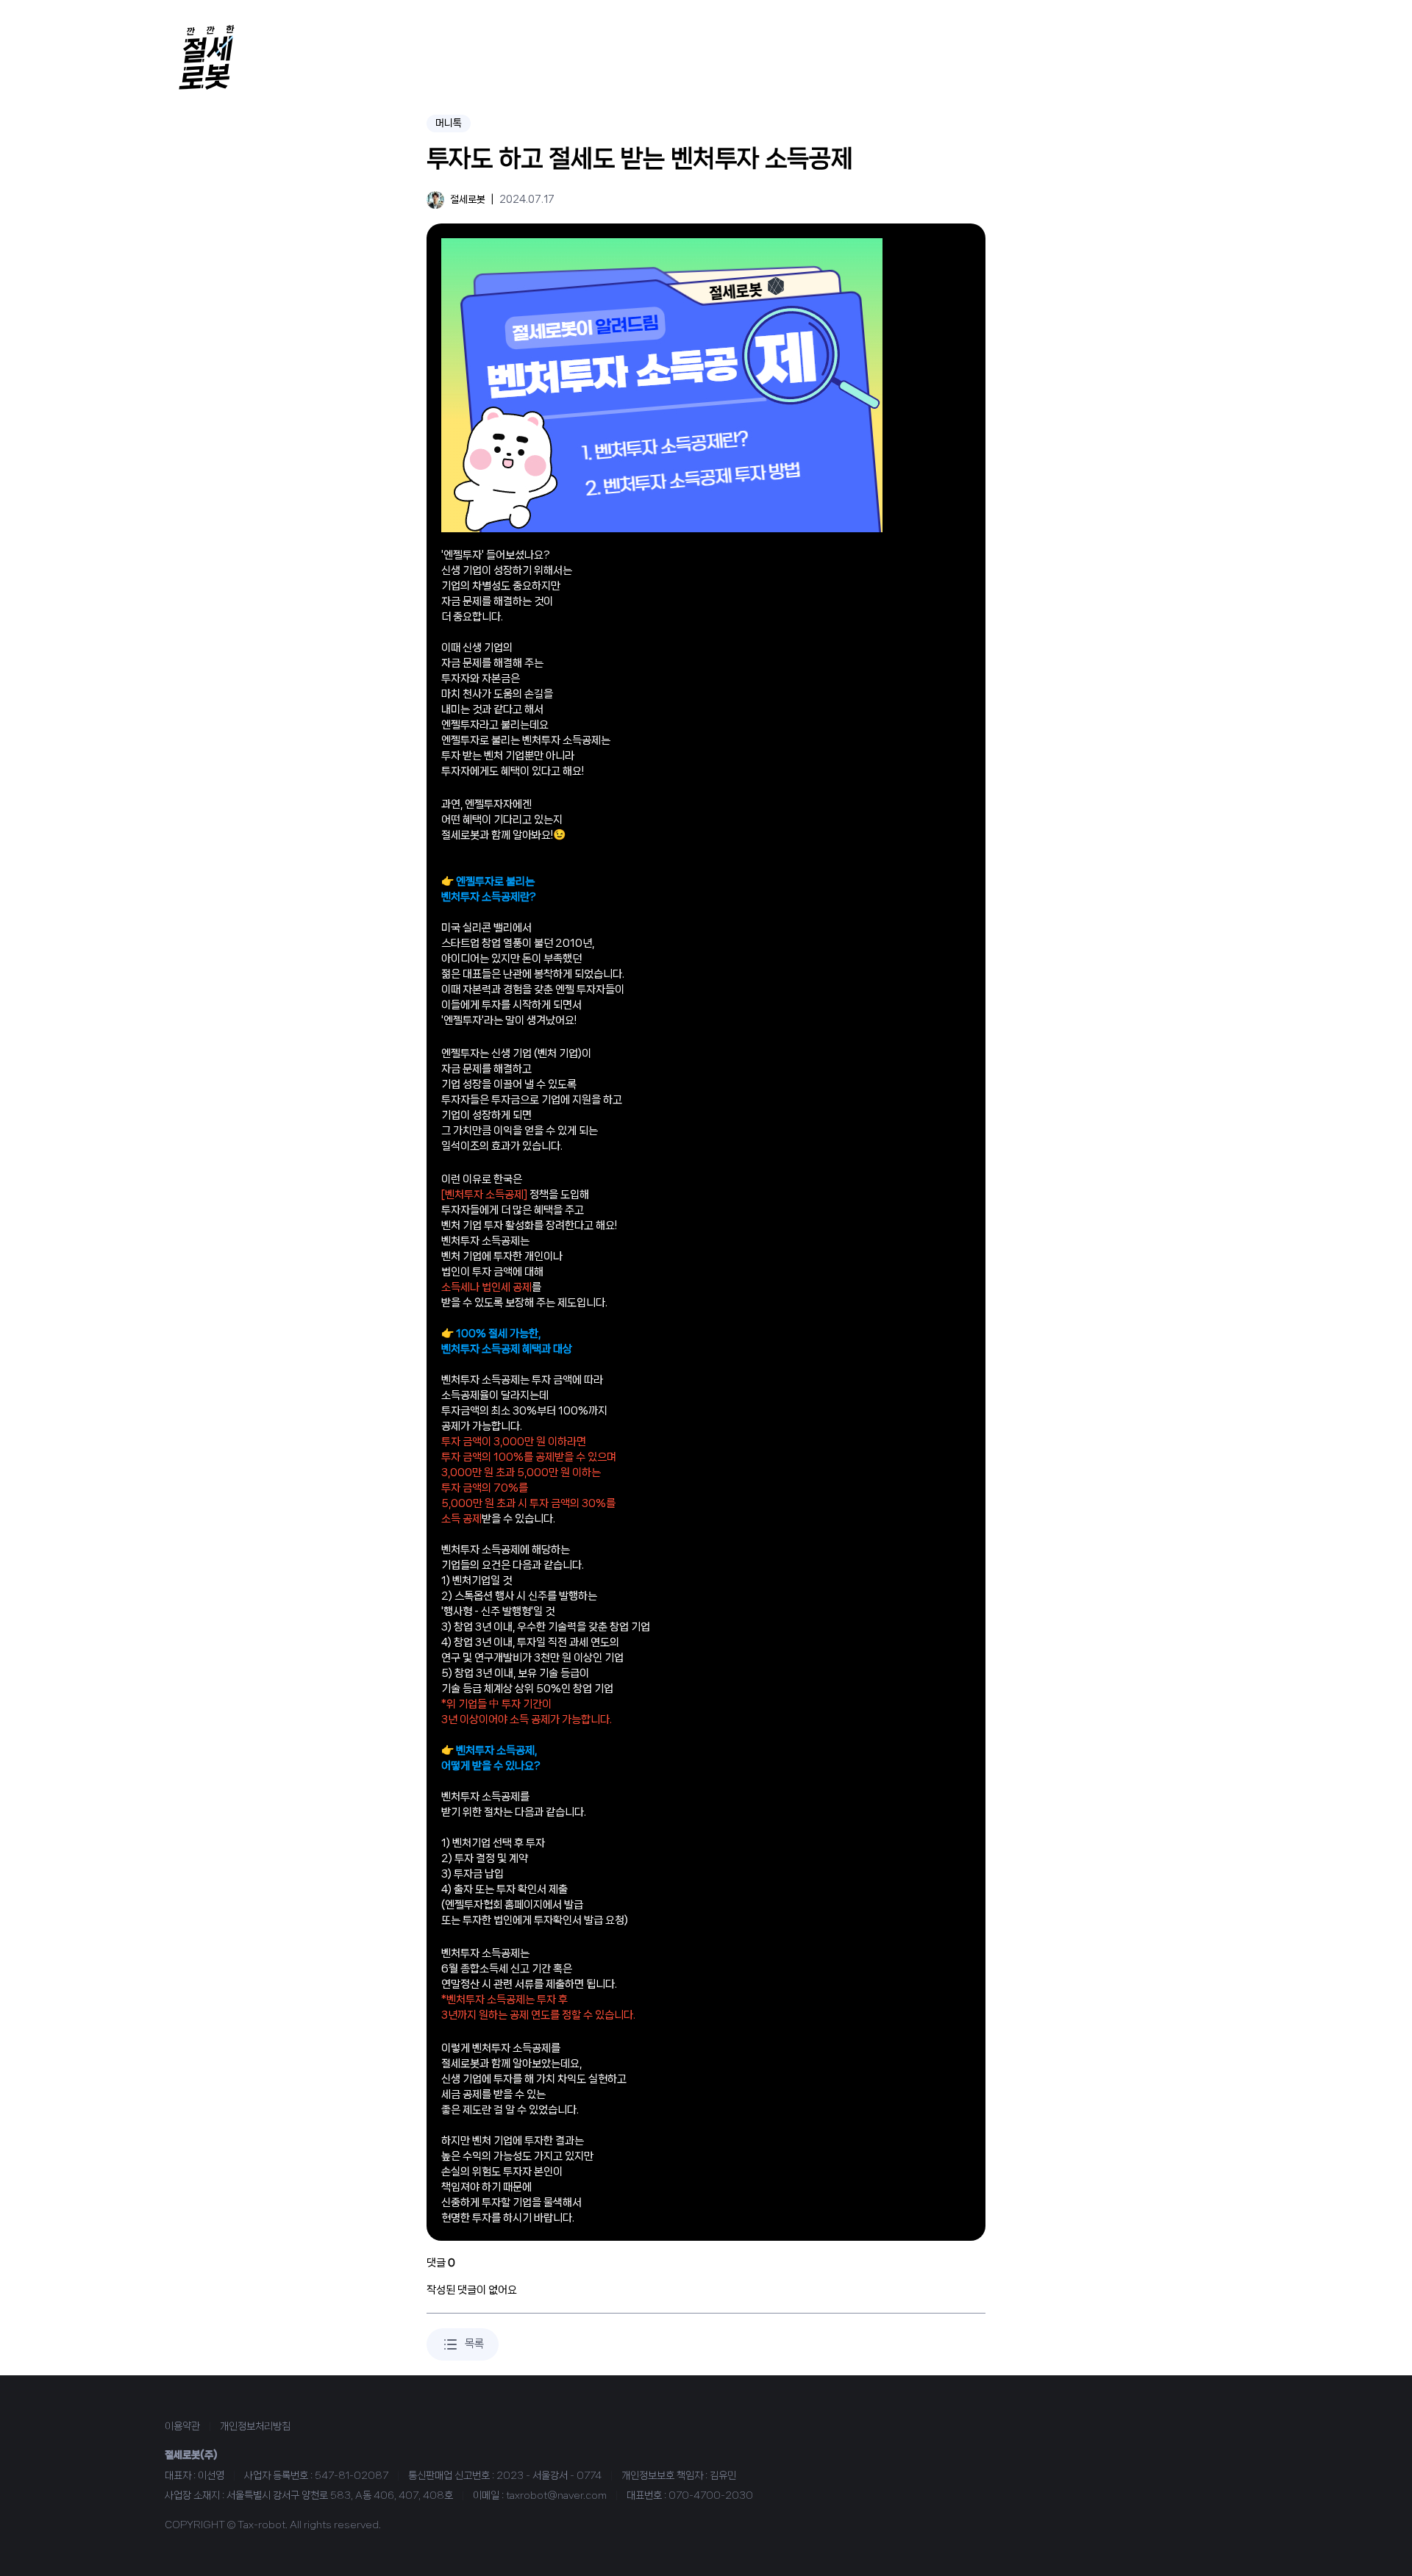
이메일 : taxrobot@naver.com (540, 2495)
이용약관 (182, 2426)
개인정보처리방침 (255, 2426)
